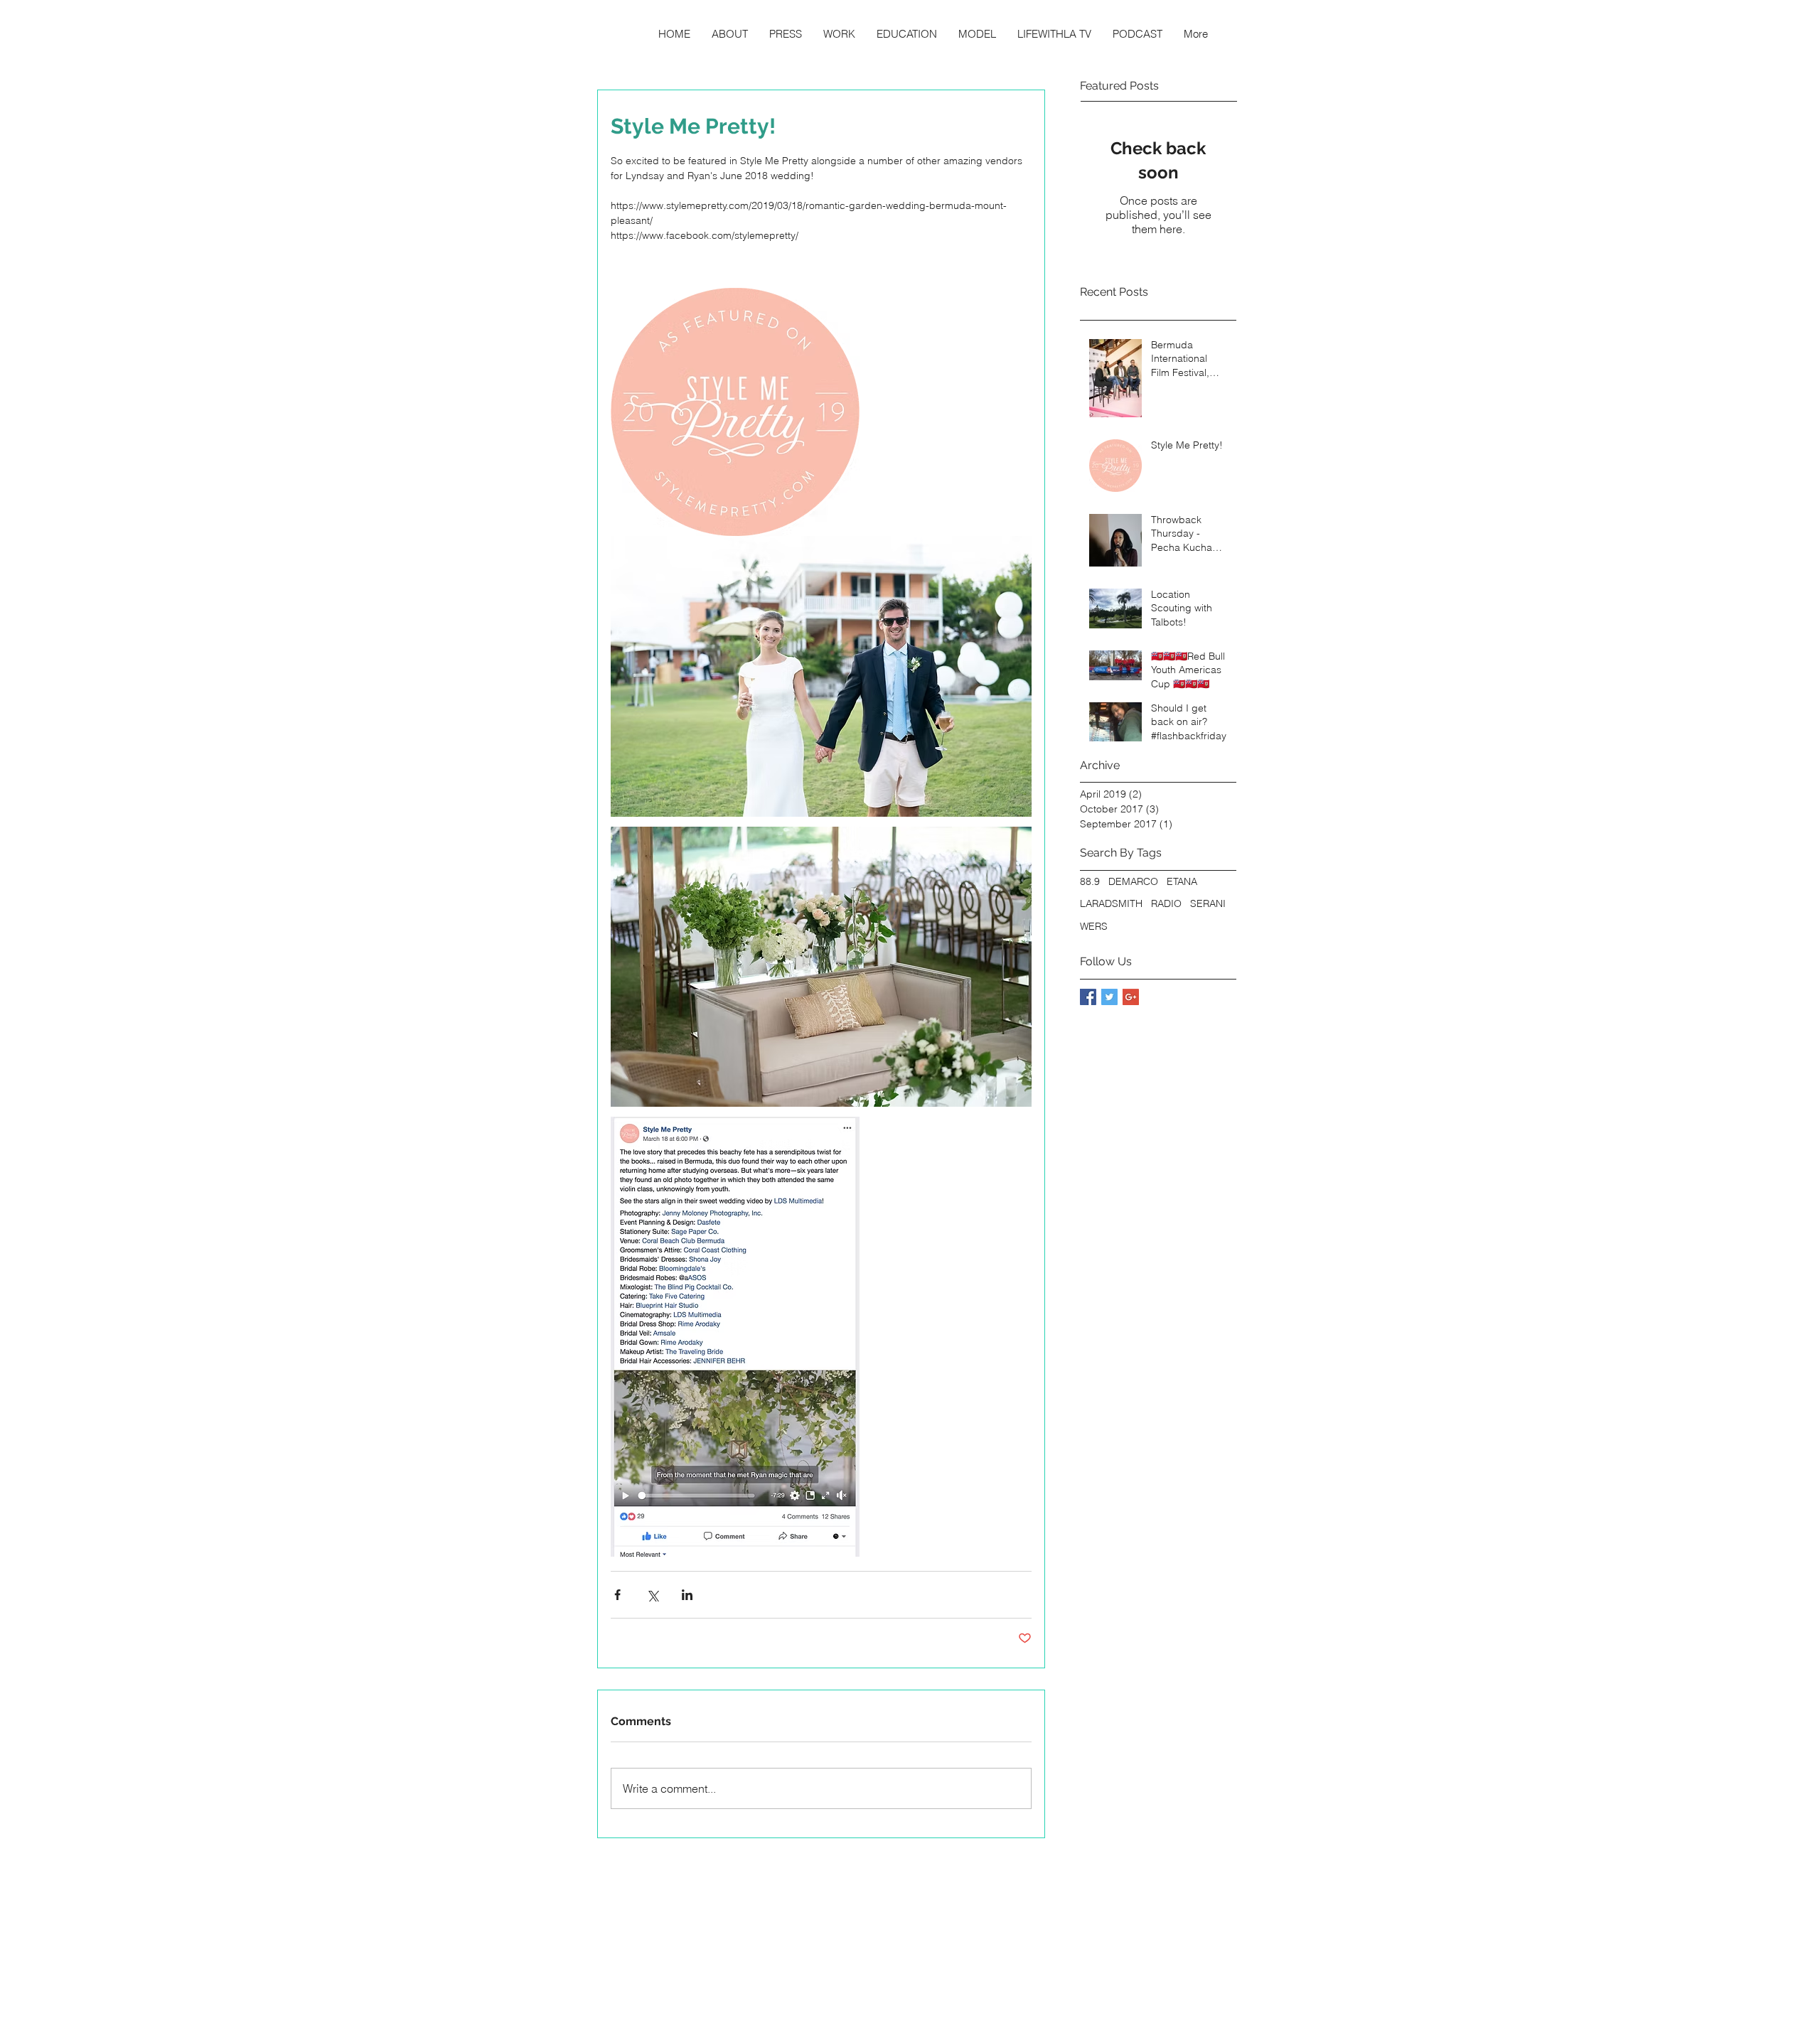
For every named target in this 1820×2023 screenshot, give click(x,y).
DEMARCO (1133, 881)
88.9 (1090, 881)
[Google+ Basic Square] (1131, 997)
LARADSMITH (1111, 903)
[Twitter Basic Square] (1109, 997)
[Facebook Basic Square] (1088, 997)
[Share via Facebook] (617, 1595)
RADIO (1166, 903)
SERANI (1208, 903)
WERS (1094, 926)
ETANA (1182, 881)
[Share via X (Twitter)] (652, 1595)
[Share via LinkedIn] (687, 1595)
